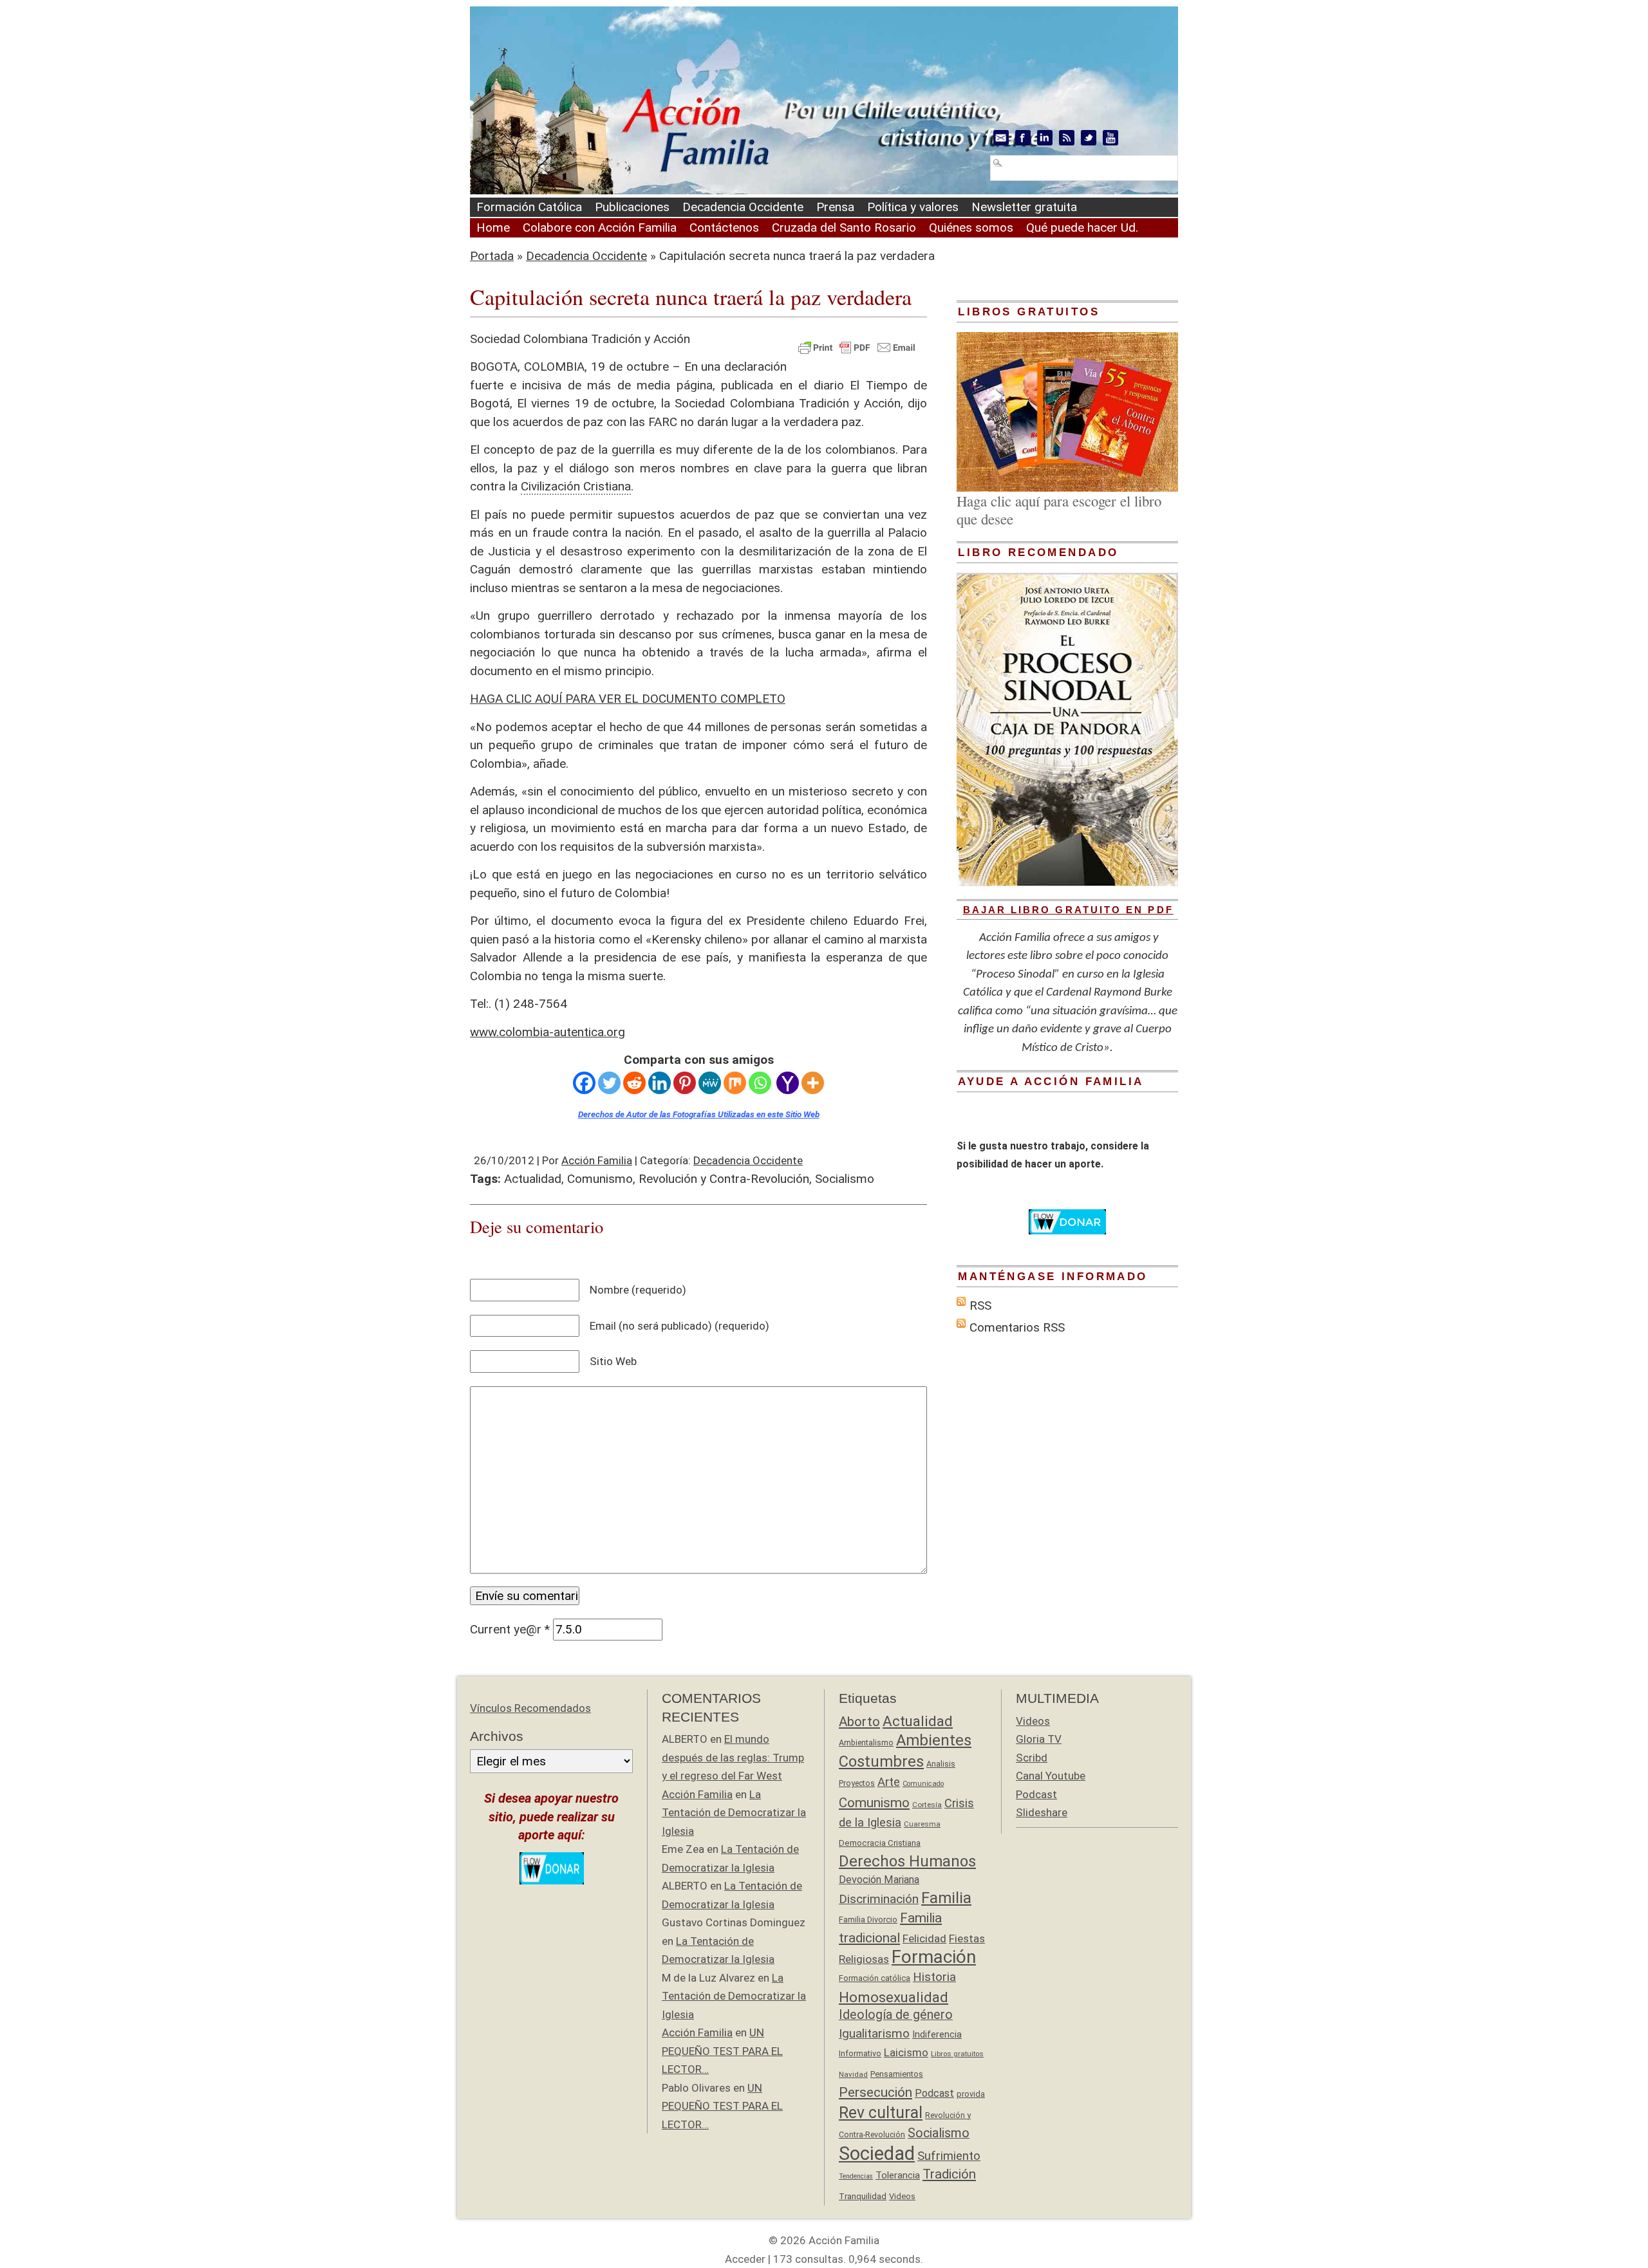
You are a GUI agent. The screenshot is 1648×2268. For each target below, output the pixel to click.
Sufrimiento (949, 2156)
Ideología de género (896, 2015)
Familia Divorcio (868, 1919)
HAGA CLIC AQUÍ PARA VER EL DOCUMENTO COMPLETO (628, 699)
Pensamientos (897, 2074)
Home (493, 228)
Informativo (860, 2053)
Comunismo (600, 1179)
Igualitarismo (874, 2033)
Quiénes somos (971, 228)
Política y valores (913, 207)
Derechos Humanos (907, 1861)
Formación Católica (529, 207)
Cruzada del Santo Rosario (844, 228)
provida (971, 2094)
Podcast (934, 2093)
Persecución (876, 2092)
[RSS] (1067, 138)
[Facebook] (584, 1083)
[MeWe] (710, 1083)
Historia (934, 1977)
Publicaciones (632, 207)
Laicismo (906, 2052)
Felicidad (924, 1938)
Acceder (745, 2259)
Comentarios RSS (1017, 1327)
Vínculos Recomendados (530, 1708)
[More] (813, 1083)
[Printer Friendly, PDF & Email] (857, 346)
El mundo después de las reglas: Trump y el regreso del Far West (733, 1757)
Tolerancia (898, 2175)
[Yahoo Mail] (788, 1083)
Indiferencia (937, 2034)
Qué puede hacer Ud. (1082, 228)
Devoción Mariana (879, 1880)
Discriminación (879, 1899)
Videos (902, 2196)
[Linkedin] (660, 1083)
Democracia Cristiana (880, 1843)
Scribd (1032, 1758)
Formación (934, 1957)
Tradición (949, 2174)
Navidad (853, 2074)
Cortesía (927, 1805)
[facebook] (1023, 138)
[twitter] (1089, 138)
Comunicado (923, 1784)
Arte (889, 1782)
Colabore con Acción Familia (600, 228)
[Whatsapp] (760, 1083)
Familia (946, 1898)
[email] (1001, 138)
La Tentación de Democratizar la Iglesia (734, 1813)
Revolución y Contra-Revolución (724, 1179)
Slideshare (1042, 1812)
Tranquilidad (863, 2196)
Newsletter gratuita (1024, 207)
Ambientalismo (866, 1743)
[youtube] (1110, 138)
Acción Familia (597, 1160)
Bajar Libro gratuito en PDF (1068, 910)
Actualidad (533, 1179)
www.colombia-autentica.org (548, 1032)
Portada (492, 256)
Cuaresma (922, 1824)
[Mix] (735, 1083)
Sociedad (877, 2153)
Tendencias (856, 2176)
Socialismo (845, 1179)
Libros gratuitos (957, 2054)
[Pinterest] (685, 1083)
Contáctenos (724, 228)
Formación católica (875, 1978)
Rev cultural (881, 2113)
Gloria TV (1039, 1739)
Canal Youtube (1051, 1776)
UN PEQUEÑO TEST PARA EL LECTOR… (722, 2051)
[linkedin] (1045, 138)
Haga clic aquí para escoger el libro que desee (1059, 510)
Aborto (859, 1722)
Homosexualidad (894, 1997)
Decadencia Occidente (743, 207)
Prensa (835, 207)
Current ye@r (510, 1629)
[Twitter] (609, 1083)
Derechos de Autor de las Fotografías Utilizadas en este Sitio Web (699, 1114)
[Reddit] (634, 1083)
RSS (980, 1306)
